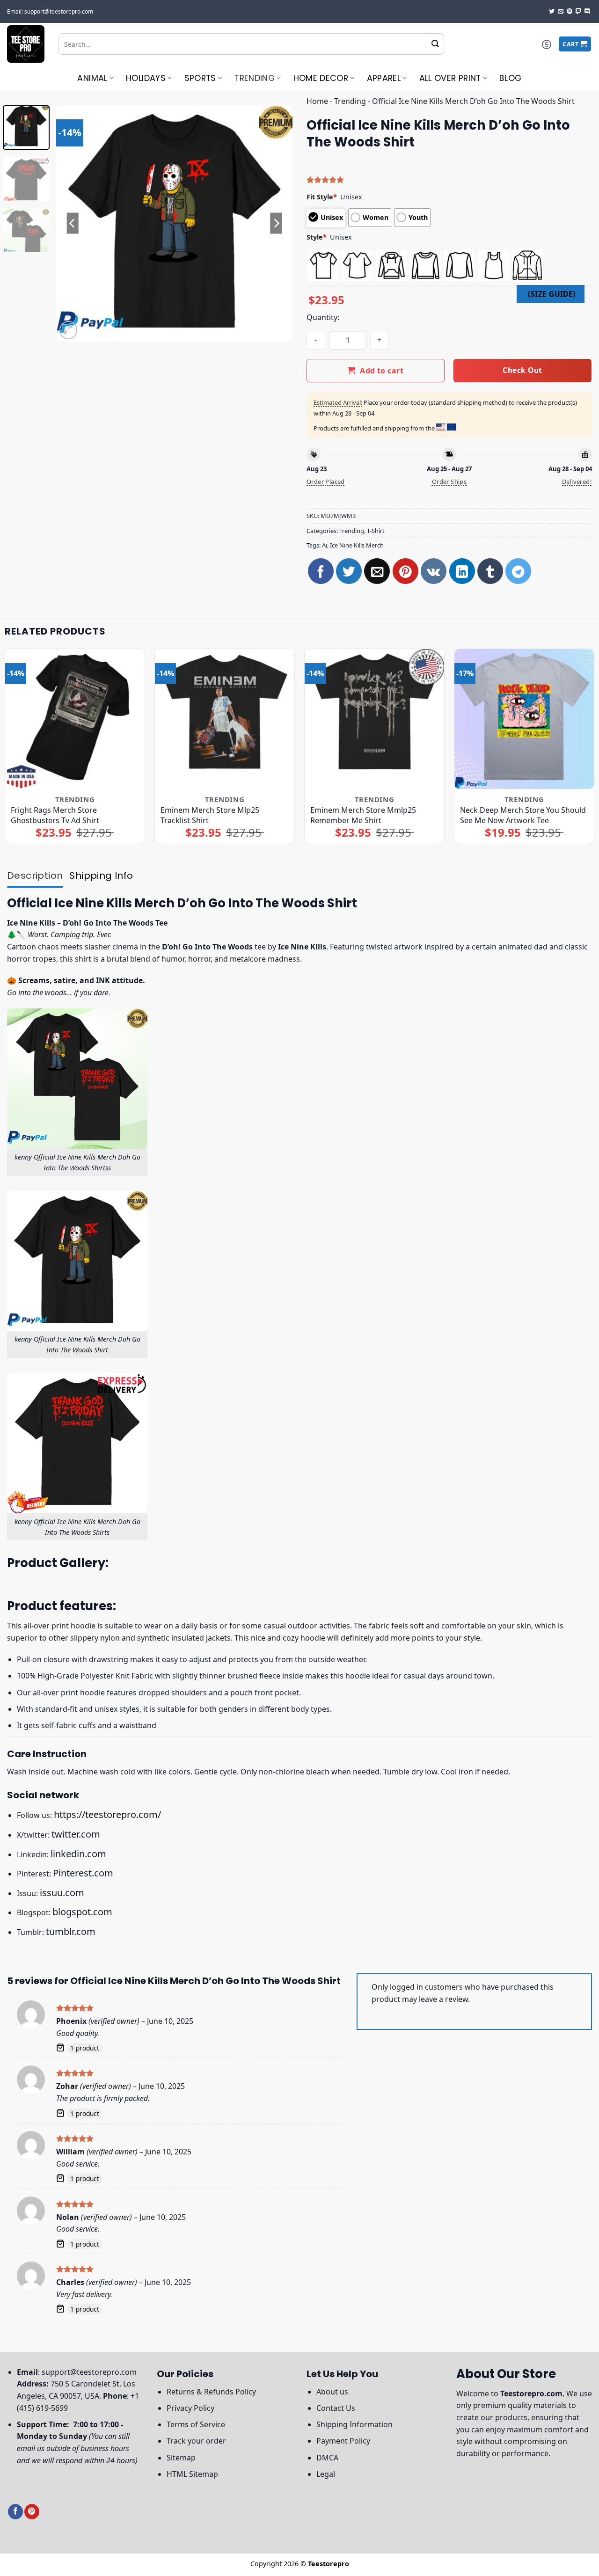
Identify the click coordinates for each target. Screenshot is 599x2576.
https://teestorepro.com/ (107, 1814)
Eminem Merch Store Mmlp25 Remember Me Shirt (363, 815)
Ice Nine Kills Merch (357, 545)
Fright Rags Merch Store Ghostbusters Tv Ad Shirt (55, 815)
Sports (200, 78)
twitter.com (76, 1834)
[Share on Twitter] (349, 571)
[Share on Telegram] (518, 571)
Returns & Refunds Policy (211, 2392)
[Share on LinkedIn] (462, 571)
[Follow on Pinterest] (570, 12)
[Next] (276, 223)
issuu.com (62, 1893)
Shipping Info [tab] (101, 876)
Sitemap (181, 2458)
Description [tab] (35, 876)
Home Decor (321, 78)
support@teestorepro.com (89, 2372)
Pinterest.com (83, 1873)
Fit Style (322, 197)
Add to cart (382, 371)
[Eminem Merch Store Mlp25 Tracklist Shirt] (225, 719)
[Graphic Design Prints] (26, 44)
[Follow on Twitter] (552, 12)
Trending (255, 78)
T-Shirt (376, 531)
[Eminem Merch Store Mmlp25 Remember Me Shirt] (374, 719)
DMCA (327, 2458)
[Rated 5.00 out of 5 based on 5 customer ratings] (449, 180)
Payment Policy (343, 2441)
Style (317, 237)
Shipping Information (354, 2424)
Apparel (384, 78)
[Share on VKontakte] (434, 571)
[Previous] (73, 223)
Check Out (522, 370)
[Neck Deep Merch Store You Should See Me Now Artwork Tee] (524, 719)
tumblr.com (71, 1931)
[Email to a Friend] (377, 571)
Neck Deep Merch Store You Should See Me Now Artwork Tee (523, 815)
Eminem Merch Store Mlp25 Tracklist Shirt (210, 815)
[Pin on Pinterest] (405, 571)
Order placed (326, 482)
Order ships (449, 482)
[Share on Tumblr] (490, 571)
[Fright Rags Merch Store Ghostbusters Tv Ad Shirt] (75, 719)
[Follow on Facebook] (15, 2512)
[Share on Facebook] (321, 571)
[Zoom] (69, 330)
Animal (92, 78)
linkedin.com (78, 1854)
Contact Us (336, 2408)
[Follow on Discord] (587, 12)
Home (317, 101)
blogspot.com (82, 1912)
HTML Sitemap (192, 2474)
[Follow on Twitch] (578, 12)
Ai (325, 545)
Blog (510, 78)
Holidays (146, 78)
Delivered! (577, 482)
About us (332, 2392)
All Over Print (450, 78)
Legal (326, 2474)
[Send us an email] (561, 12)
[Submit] (435, 44)
